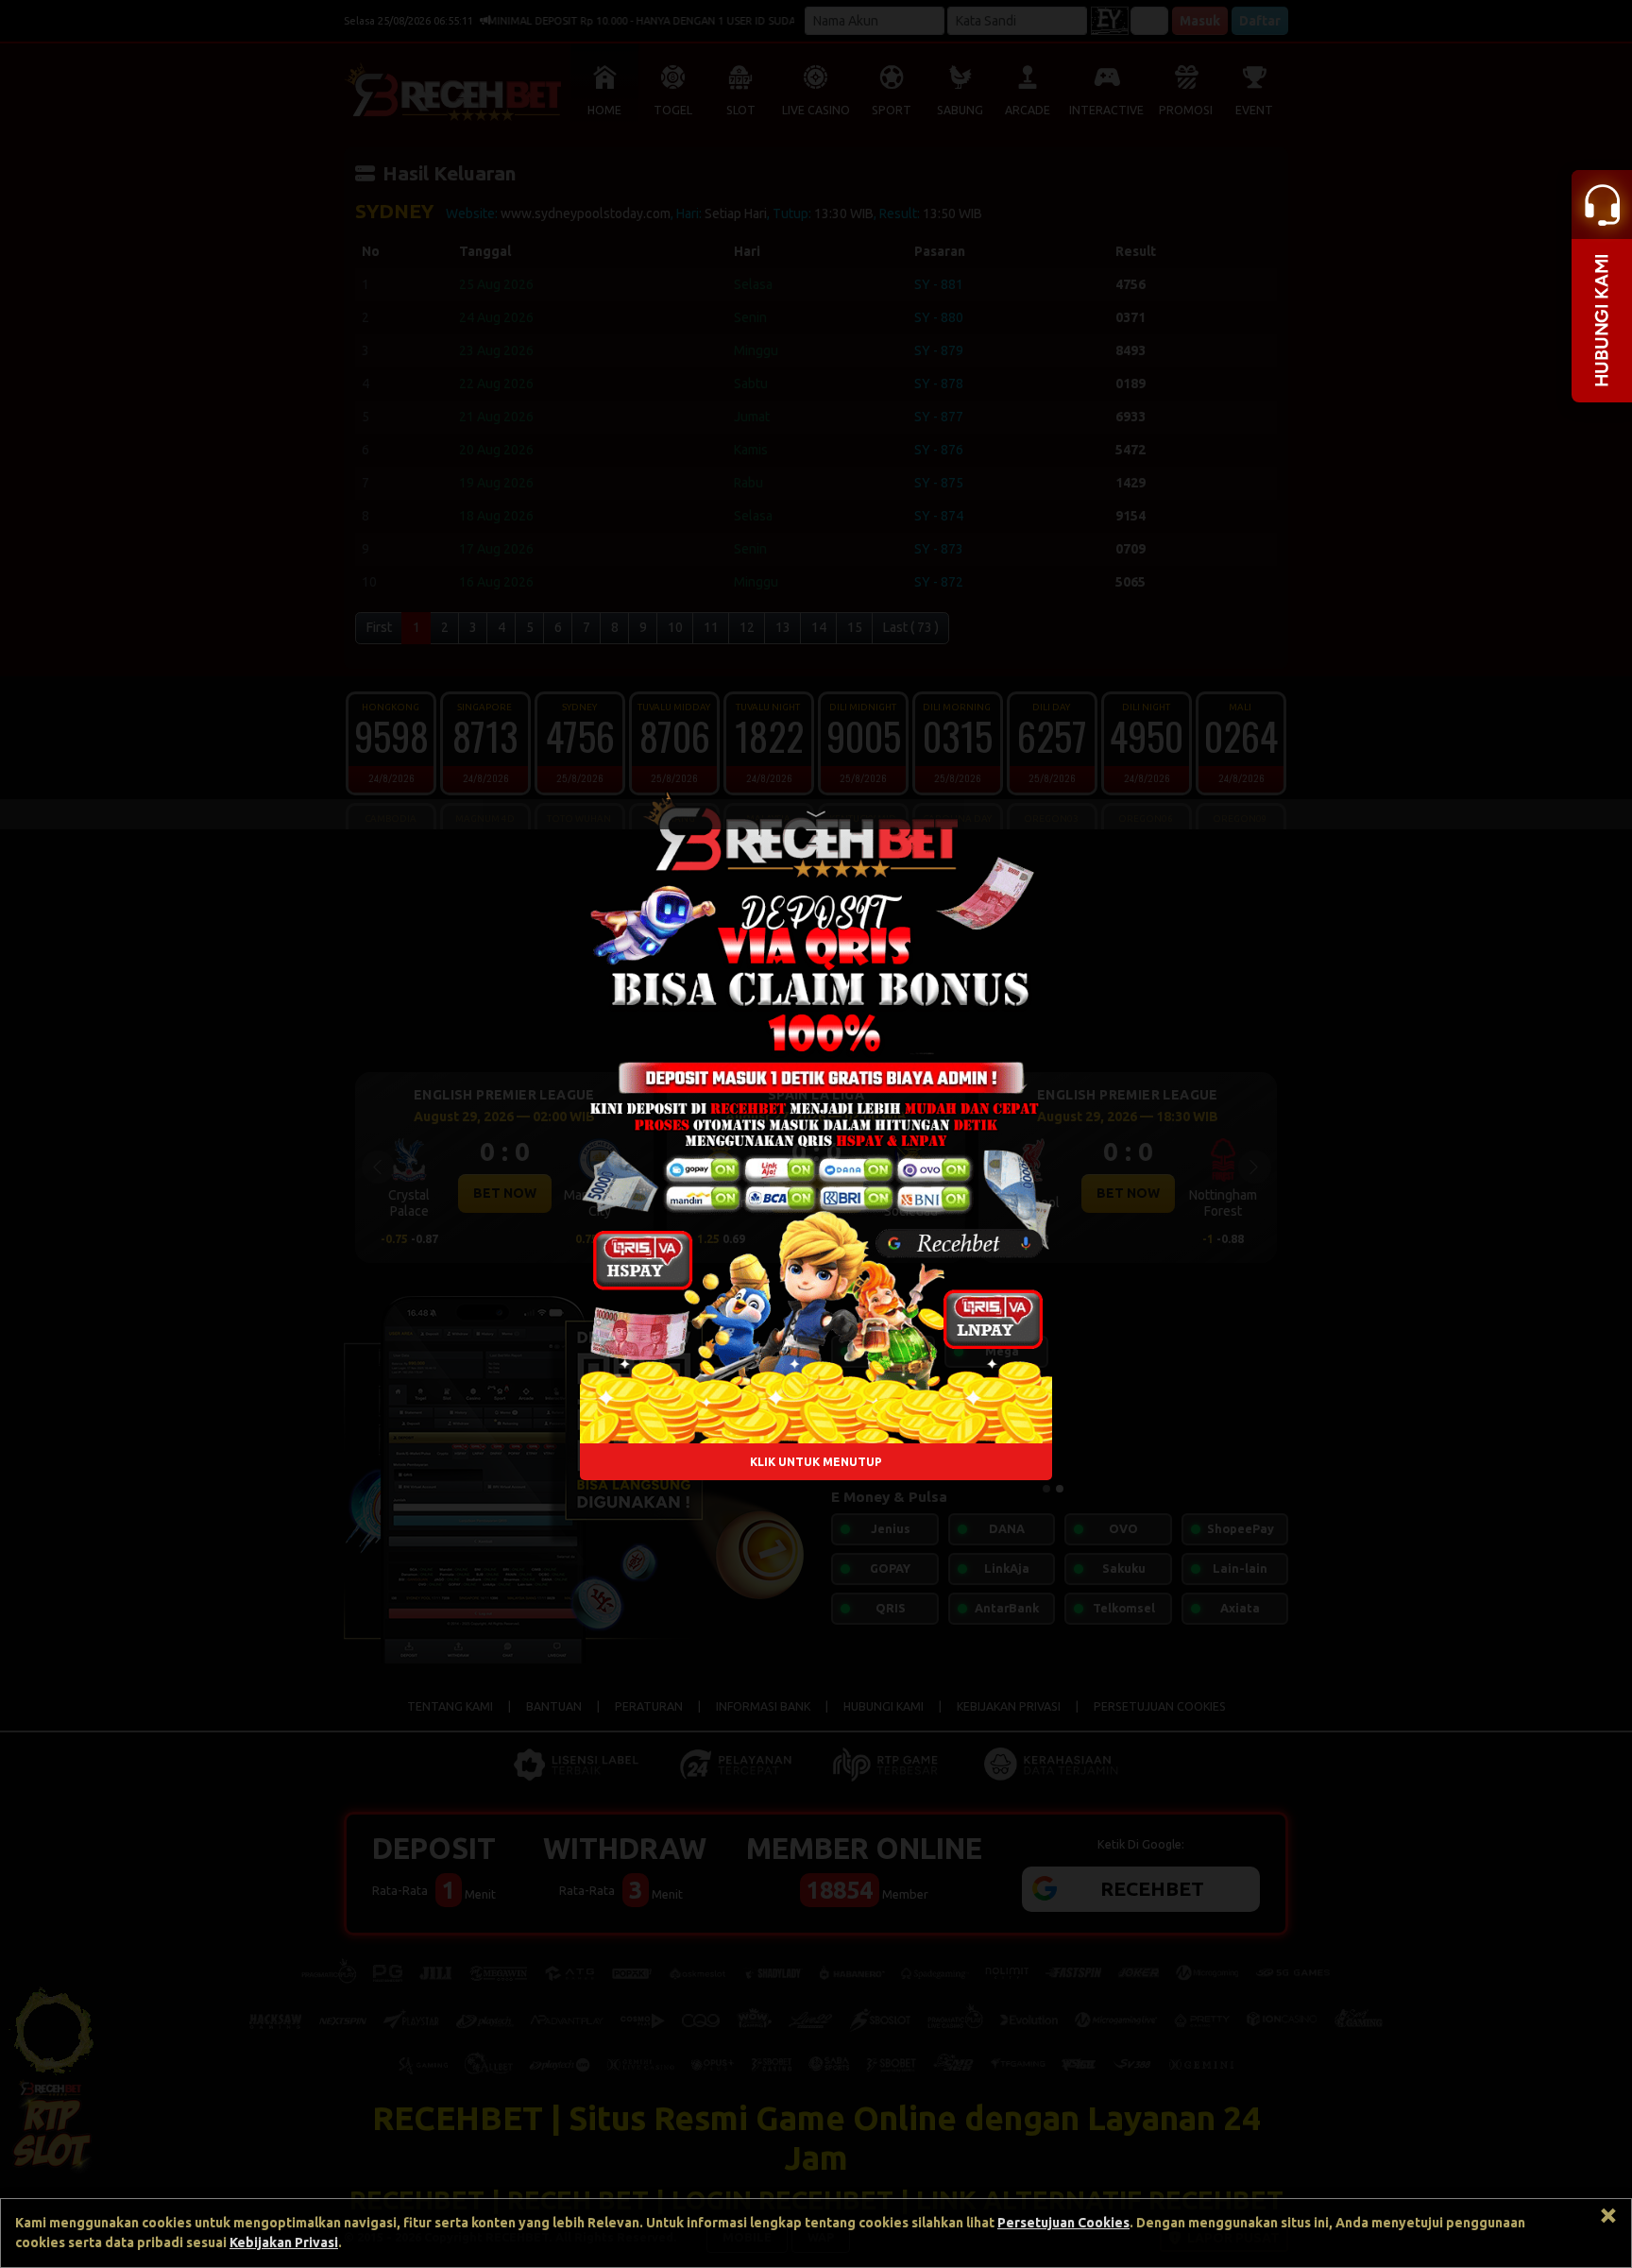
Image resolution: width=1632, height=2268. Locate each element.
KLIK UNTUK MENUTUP (816, 1462)
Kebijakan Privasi (284, 2242)
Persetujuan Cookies (1063, 2223)
